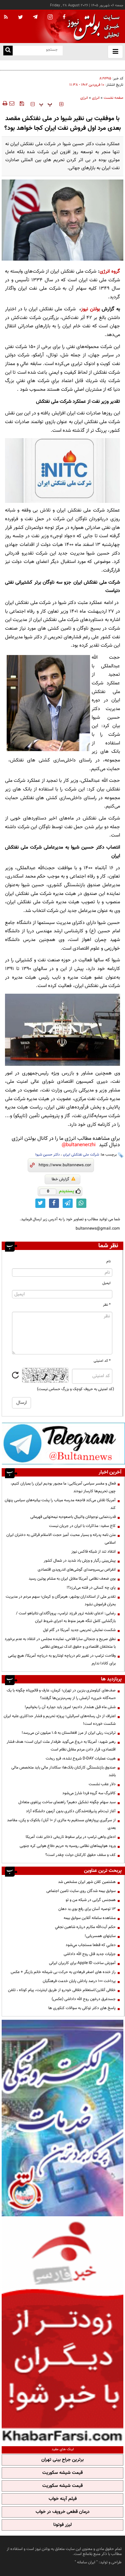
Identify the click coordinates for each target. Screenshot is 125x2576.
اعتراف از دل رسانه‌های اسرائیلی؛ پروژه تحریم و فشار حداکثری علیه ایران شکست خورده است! (60, 1720)
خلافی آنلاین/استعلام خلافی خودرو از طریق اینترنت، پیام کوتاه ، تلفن (62, 1990)
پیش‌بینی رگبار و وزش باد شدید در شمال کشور (80, 1561)
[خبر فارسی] (62, 2330)
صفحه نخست (113, 98)
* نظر (107, 1305)
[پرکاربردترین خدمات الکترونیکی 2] (62, 2118)
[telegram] (35, 17)
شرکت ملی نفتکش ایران (81, 1155)
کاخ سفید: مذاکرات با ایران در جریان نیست (82, 1526)
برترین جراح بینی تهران (62, 2460)
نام (108, 1261)
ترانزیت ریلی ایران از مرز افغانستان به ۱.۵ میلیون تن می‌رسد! (69, 1733)
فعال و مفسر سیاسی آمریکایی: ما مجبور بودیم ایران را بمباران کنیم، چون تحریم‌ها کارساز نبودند (63, 1487)
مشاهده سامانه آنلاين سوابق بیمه (90, 1918)
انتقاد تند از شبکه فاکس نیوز (93, 1552)
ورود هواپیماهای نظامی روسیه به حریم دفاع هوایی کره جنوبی (68, 1846)
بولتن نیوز (90, 309)
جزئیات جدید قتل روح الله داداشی (90, 1954)
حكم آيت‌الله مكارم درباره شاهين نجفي (85, 1927)
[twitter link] (40, 1203)
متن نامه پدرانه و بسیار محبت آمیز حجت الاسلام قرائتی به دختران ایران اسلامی (61, 1539)
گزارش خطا (60, 1179)
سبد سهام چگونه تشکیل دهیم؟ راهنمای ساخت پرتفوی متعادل (67, 1802)
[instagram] (50, 18)
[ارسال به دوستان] (12, 103)
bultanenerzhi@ (79, 1145)
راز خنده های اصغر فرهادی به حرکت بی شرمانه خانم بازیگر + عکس (63, 1972)
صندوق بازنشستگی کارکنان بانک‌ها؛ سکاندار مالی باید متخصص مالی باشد (63, 1771)
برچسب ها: (108, 1155)
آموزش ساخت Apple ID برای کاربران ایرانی (82, 1963)
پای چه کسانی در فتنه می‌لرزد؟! (91, 1588)
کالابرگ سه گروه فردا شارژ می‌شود (89, 1793)
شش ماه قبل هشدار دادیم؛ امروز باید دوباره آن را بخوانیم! (70, 1707)
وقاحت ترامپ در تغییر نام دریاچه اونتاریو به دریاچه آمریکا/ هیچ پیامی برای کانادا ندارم (62, 1660)
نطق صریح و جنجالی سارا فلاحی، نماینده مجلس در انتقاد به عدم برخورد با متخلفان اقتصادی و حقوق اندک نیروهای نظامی (60, 1643)
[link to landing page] (92, 27)
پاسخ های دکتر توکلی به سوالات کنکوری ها (82, 2008)
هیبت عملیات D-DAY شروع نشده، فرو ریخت (81, 1758)
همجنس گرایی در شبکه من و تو (91, 1900)
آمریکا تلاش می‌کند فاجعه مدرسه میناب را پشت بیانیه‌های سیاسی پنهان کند (60, 1504)
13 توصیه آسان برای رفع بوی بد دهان (87, 1909)
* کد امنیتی (102, 1361)
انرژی (96, 98)
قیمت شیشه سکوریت (62, 2473)
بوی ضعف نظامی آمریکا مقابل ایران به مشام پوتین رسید (72, 1579)
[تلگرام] (63, 1443)
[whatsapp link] (81, 1203)
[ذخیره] (22, 103)
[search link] (8, 51)
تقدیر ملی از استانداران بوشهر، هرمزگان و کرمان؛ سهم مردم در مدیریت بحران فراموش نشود (61, 1600)
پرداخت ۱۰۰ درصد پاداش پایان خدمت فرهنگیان (79, 1981)
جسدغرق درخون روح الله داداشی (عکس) (84, 1999)
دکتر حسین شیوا (47, 1155)
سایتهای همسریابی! (100, 1936)
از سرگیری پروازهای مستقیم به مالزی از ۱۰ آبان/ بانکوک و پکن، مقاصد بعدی (61, 1824)
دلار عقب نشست (102, 1784)
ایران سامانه (86, 2562)
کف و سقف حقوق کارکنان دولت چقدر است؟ (80, 1855)
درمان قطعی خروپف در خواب (63, 2512)
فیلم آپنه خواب (63, 2499)
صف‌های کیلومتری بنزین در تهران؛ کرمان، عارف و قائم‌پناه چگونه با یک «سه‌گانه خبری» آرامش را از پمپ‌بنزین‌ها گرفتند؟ (61, 1694)
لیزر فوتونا (62, 2525)
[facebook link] (54, 1203)
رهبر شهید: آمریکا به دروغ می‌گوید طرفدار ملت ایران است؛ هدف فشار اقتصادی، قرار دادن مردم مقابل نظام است (61, 1746)
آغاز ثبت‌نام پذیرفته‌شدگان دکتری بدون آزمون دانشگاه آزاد (71, 1811)
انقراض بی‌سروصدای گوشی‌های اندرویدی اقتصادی (76, 1570)
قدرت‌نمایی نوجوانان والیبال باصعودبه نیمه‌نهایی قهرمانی (73, 1517)
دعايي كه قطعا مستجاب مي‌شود (91, 1945)
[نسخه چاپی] (4, 103)
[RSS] (6, 17)
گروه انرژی (110, 271)
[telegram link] (68, 1203)
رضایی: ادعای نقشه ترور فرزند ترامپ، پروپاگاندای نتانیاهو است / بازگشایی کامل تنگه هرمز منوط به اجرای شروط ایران (66, 1617)
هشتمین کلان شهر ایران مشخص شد (87, 1882)
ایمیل (106, 1283)
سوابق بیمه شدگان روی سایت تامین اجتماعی (81, 1891)
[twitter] (20, 18)
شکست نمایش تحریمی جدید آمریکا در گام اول (79, 1630)
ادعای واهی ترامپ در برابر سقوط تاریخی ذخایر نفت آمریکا (71, 1837)
